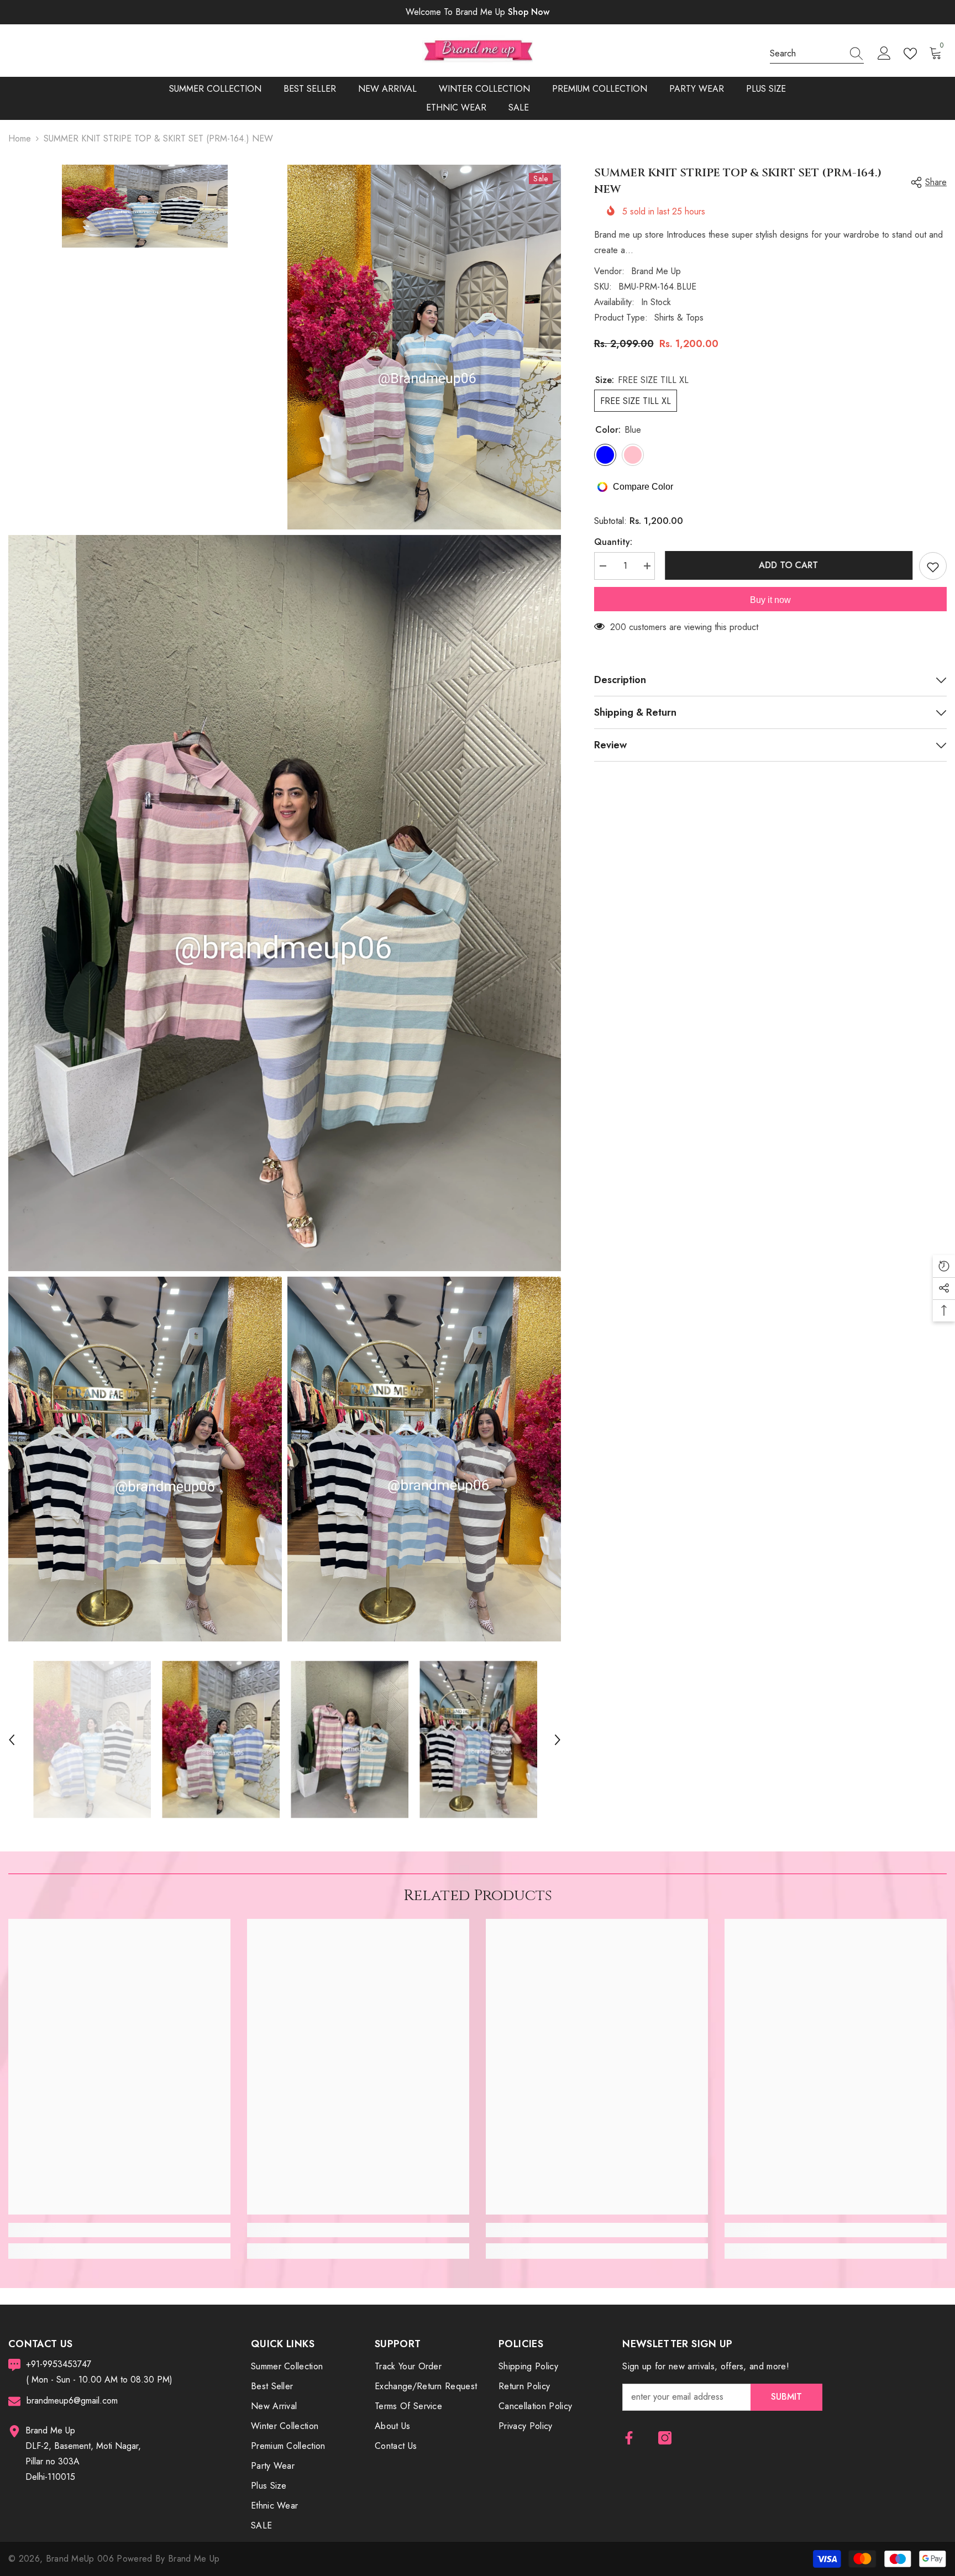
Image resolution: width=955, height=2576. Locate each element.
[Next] (558, 1740)
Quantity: (613, 542)
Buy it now (770, 600)
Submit (786, 2397)
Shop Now (529, 12)
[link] (119, 2230)
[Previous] (12, 1740)
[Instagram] (665, 2438)
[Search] (817, 54)
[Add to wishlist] (933, 566)
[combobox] (806, 54)
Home (20, 138)
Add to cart (787, 565)
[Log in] (884, 54)
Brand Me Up (656, 271)
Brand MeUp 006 (82, 2559)
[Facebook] (629, 2438)
